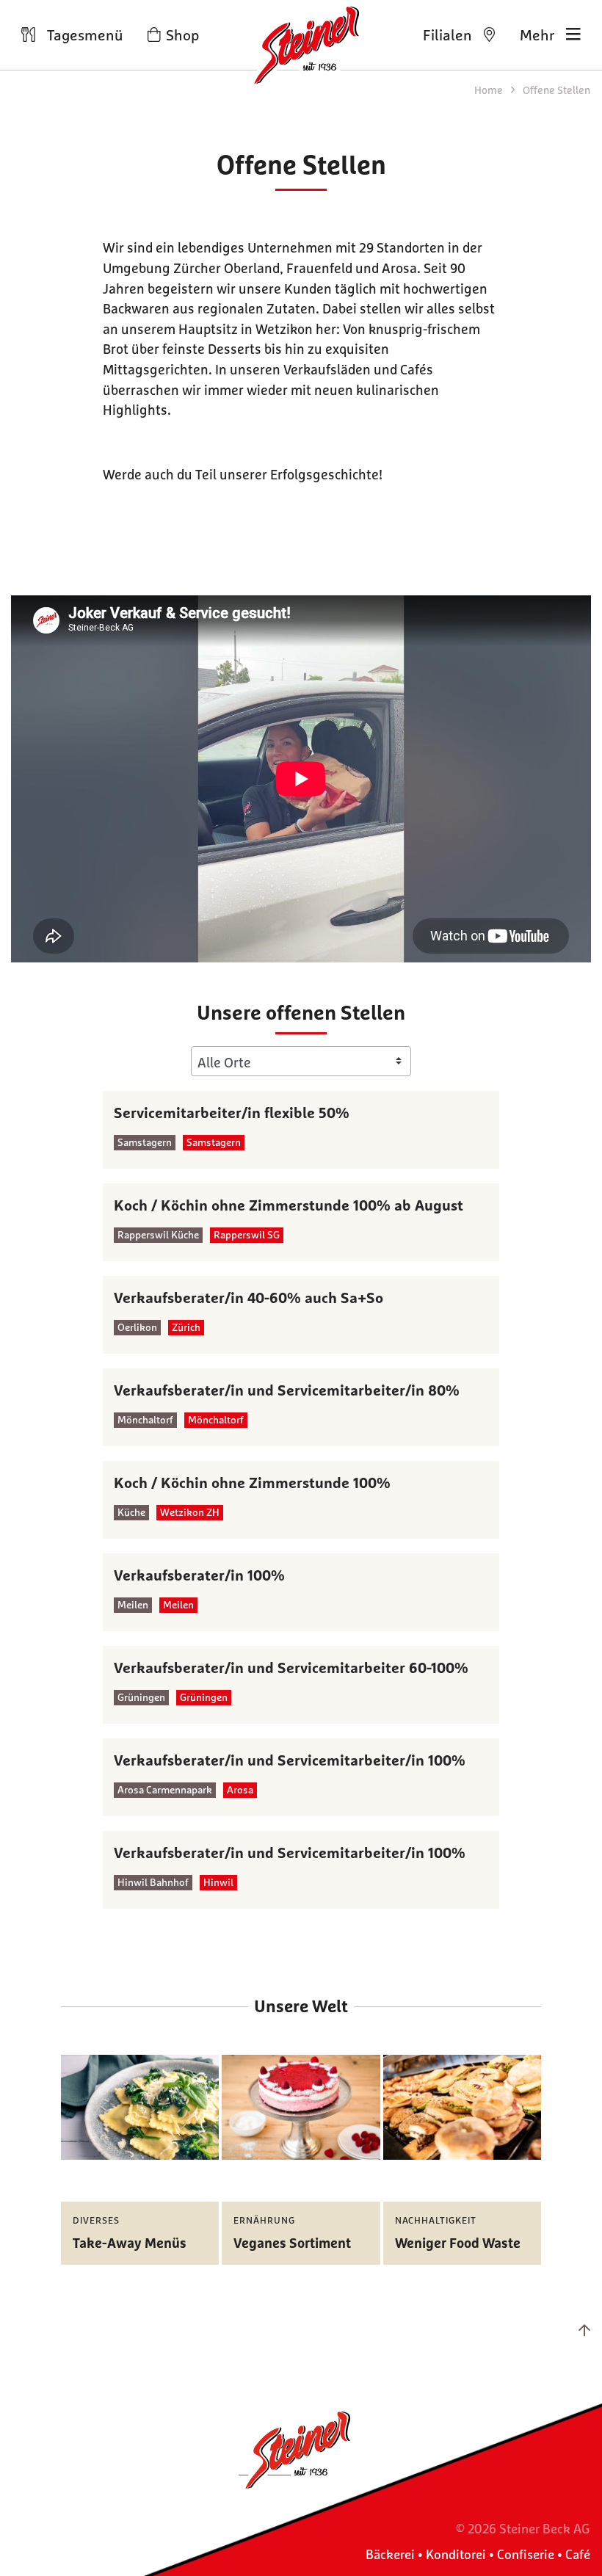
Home (490, 90)
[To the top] (584, 2330)
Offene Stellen (556, 90)
